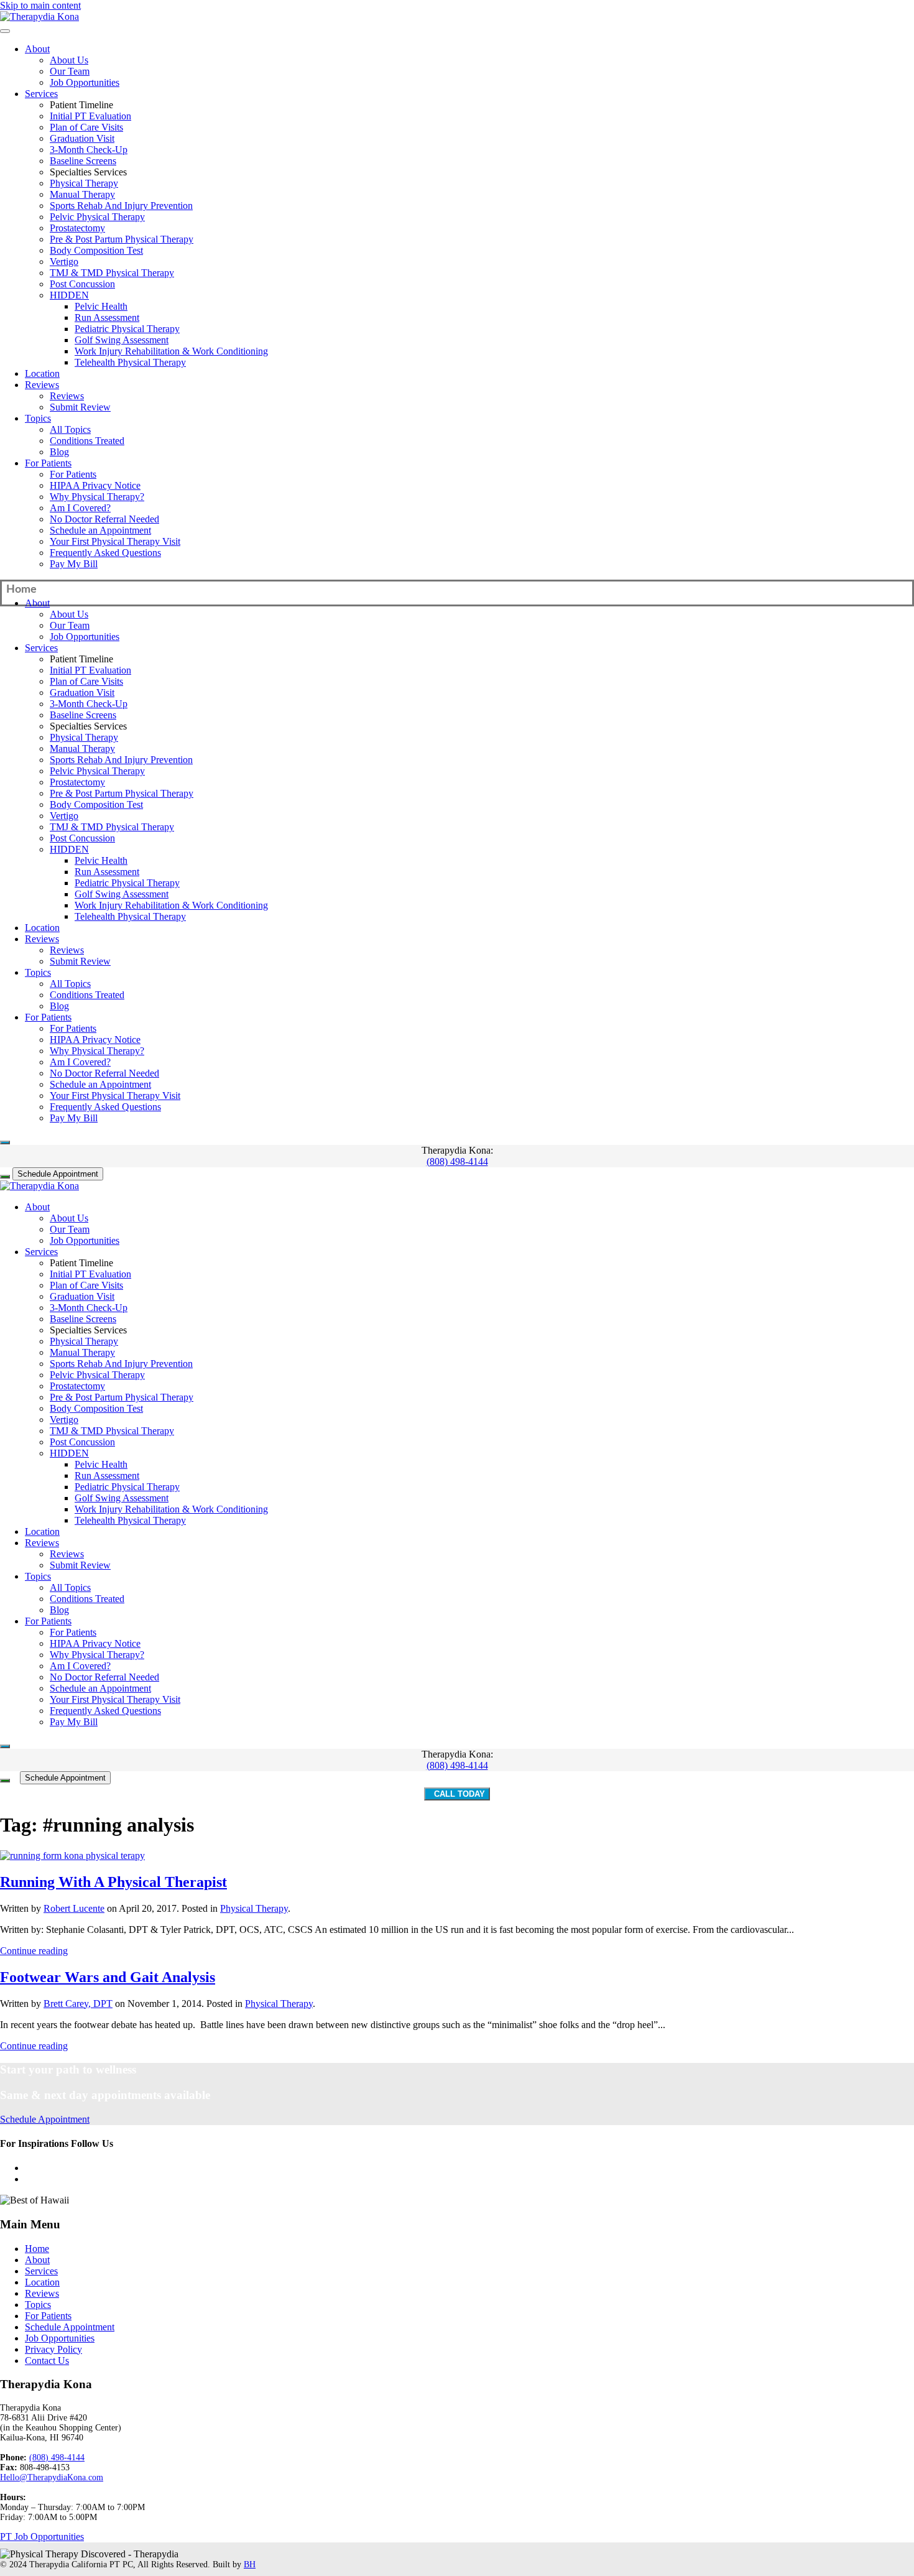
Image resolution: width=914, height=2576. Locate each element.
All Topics (70, 429)
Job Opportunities (85, 82)
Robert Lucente (74, 1908)
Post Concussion (82, 284)
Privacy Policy (53, 2349)
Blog (59, 452)
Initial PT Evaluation (90, 116)
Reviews (42, 385)
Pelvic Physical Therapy (97, 217)
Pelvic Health (101, 306)
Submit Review (80, 407)
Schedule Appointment (58, 1174)
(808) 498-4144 (457, 1161)
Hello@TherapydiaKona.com (52, 2477)
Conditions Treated (87, 441)
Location (42, 373)
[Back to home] (39, 16)
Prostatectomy (77, 228)
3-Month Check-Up (89, 150)
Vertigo (64, 262)
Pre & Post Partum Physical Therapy (122, 239)
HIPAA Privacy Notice (95, 485)
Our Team (70, 71)
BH (250, 2564)
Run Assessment (107, 317)
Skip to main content (40, 5)
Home (37, 2249)
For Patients (48, 463)
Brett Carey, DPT (78, 2004)
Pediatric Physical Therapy (127, 329)
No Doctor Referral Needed (104, 519)
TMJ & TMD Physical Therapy (112, 273)
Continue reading (34, 1951)
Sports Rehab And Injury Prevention (121, 206)
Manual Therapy (82, 194)
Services (41, 94)
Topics (38, 418)
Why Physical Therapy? (97, 497)
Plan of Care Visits (86, 127)
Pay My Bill (74, 564)
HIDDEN (69, 295)
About (37, 49)
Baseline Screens (83, 161)
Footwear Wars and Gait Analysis (108, 1977)
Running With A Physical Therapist (113, 1882)
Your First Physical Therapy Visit (115, 541)
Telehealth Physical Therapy (130, 362)
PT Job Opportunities (42, 2537)
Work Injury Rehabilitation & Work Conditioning (171, 351)
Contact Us (47, 2361)
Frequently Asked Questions (105, 553)
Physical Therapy (84, 183)
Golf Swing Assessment (122, 340)
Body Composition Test (96, 250)
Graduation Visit (82, 138)
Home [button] (21, 590)
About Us (69, 60)
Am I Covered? (80, 508)
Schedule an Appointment (100, 530)
